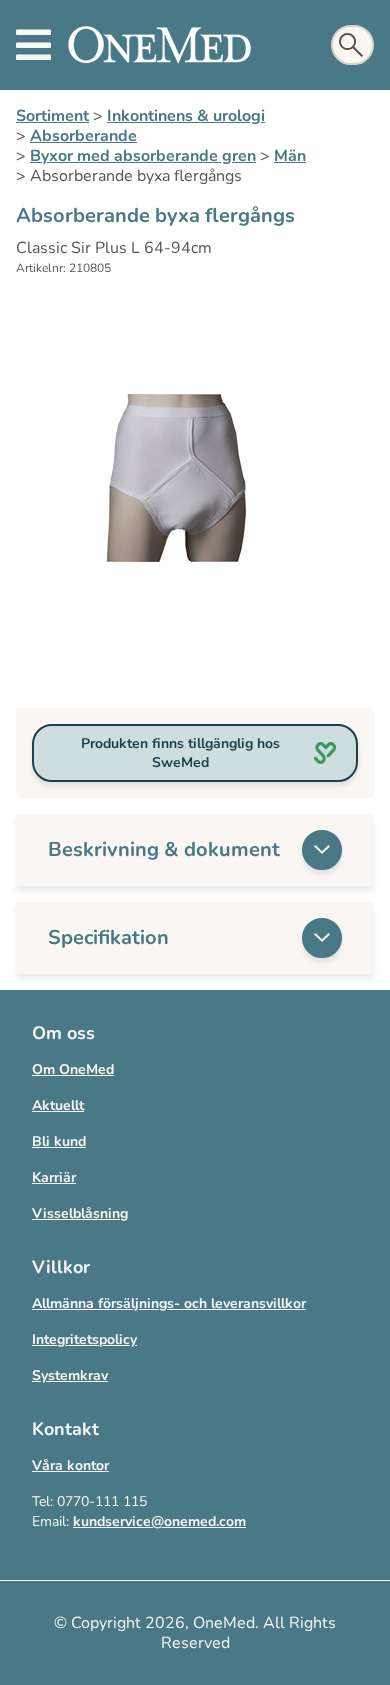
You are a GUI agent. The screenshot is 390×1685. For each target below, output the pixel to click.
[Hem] (159, 45)
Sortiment (52, 116)
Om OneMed (73, 1069)
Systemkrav (70, 1375)
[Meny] (33, 45)
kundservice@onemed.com (159, 1521)
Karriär (54, 1177)
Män (290, 156)
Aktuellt (58, 1105)
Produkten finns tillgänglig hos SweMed (180, 753)
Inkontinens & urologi (186, 116)
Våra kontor (70, 1465)
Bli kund (59, 1141)
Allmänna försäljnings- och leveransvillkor (169, 1303)
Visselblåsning (80, 1213)
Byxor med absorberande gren (143, 156)
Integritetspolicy (84, 1339)
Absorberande (83, 136)
